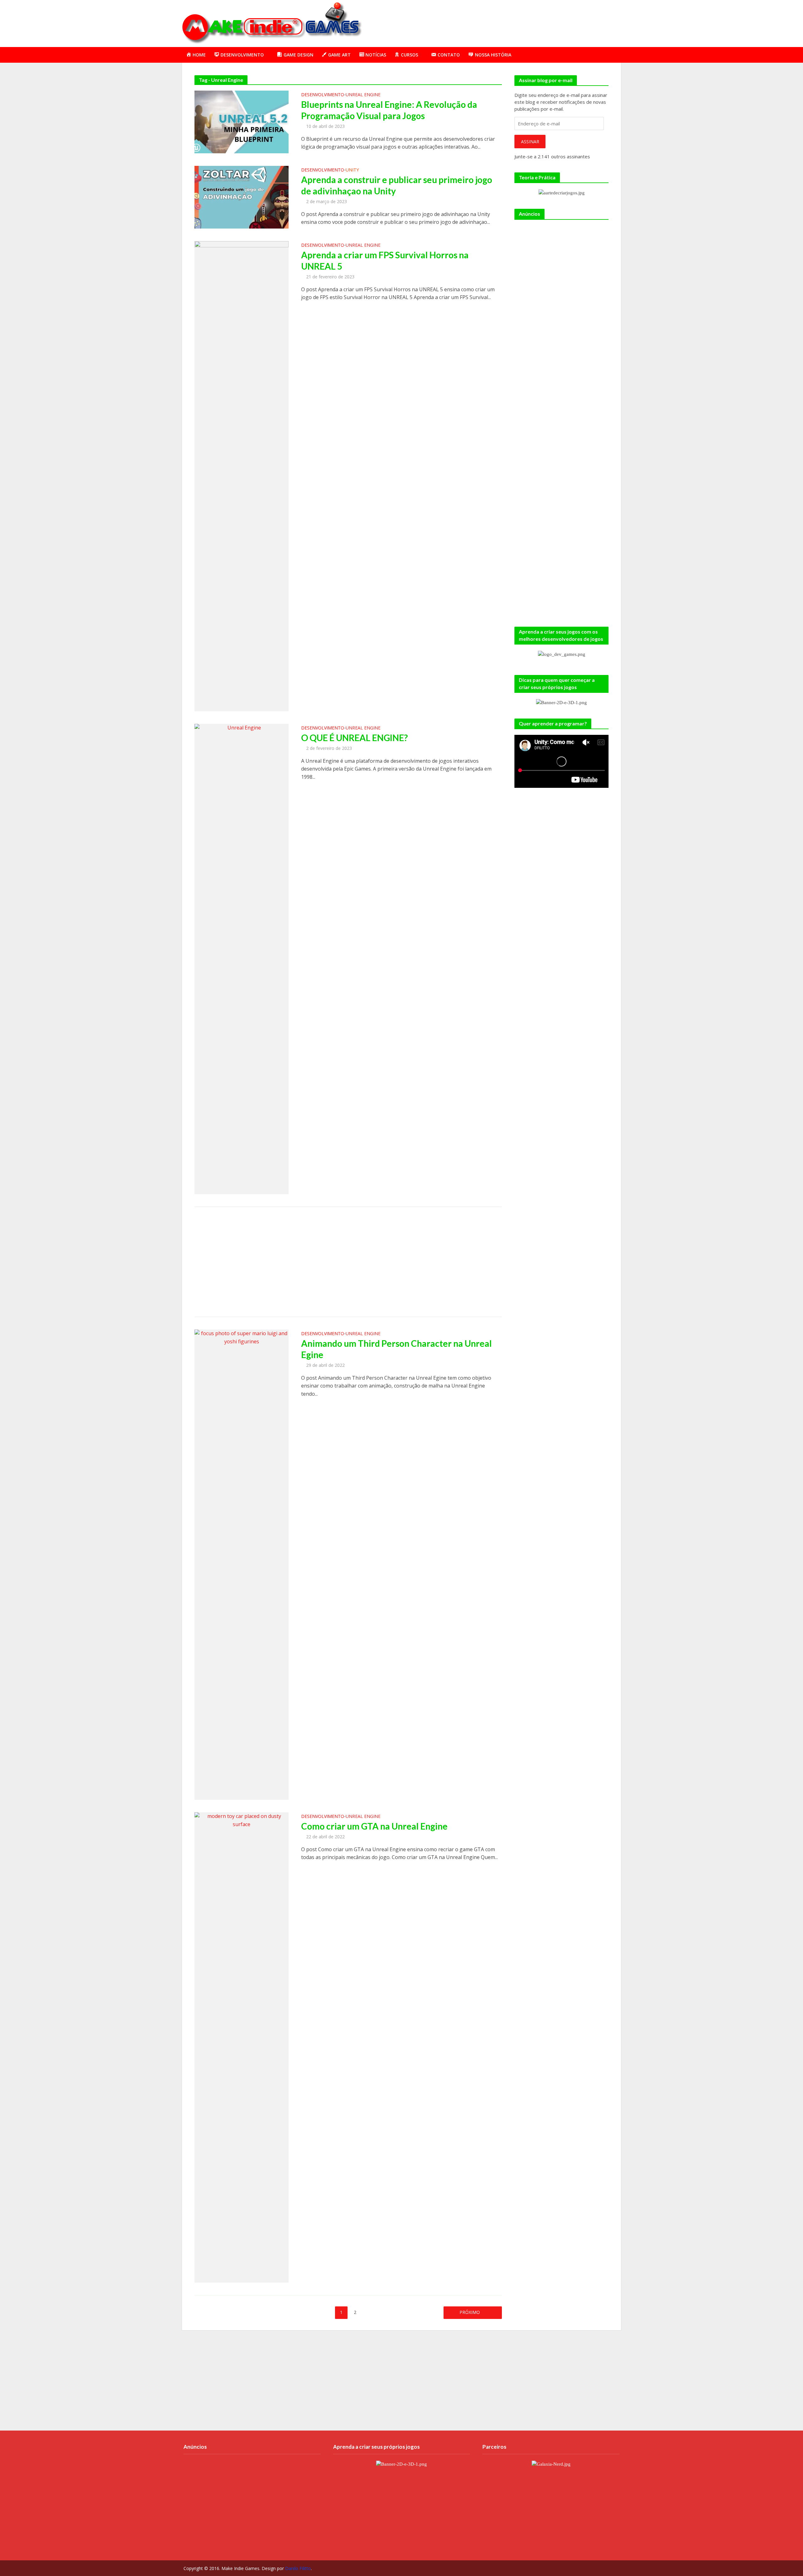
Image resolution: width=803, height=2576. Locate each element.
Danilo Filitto (298, 2568)
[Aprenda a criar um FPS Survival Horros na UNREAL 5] (242, 476)
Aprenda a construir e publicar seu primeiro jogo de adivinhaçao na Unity (397, 185)
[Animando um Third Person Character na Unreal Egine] (242, 1564)
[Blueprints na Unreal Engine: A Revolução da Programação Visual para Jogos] (242, 121)
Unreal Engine (363, 95)
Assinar (530, 142)
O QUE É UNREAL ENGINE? (354, 738)
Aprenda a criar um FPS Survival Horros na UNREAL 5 (385, 261)
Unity (352, 170)
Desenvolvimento (323, 95)
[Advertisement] (507, 22)
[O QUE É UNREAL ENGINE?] (242, 958)
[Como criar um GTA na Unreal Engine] (242, 2047)
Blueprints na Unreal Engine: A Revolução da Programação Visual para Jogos (389, 110)
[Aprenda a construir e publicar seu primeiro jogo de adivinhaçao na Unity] (242, 197)
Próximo (470, 2312)
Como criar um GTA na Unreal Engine (374, 1826)
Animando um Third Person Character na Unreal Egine (396, 1349)
